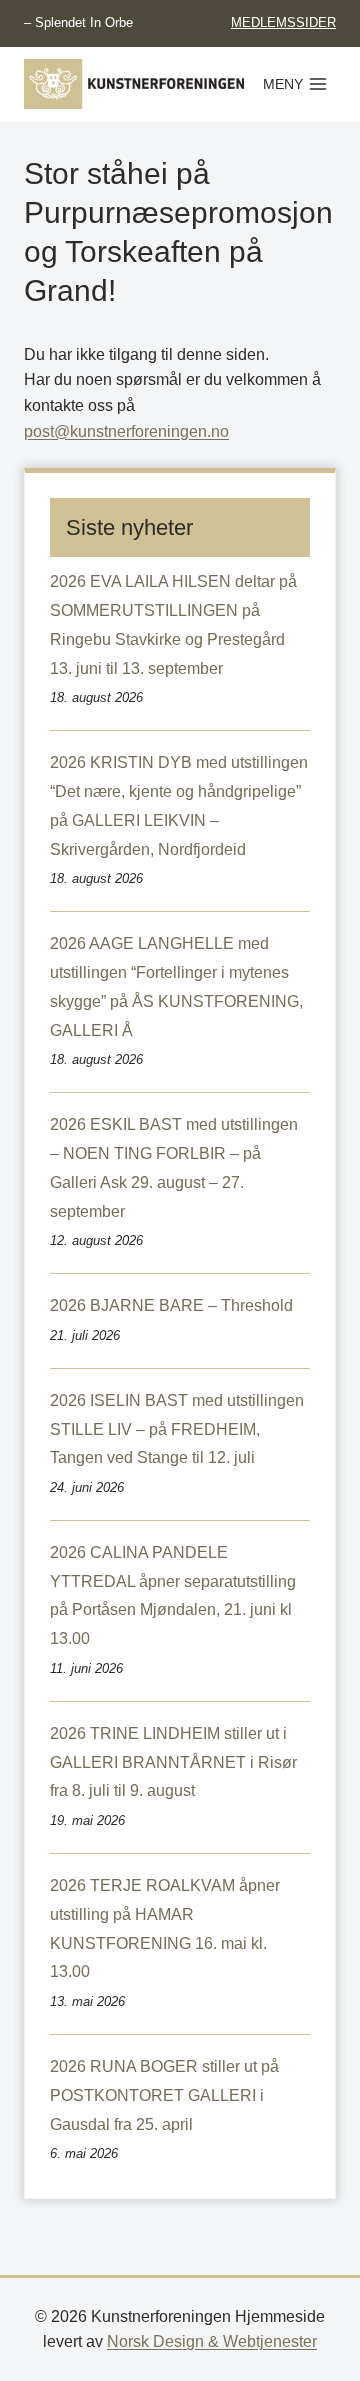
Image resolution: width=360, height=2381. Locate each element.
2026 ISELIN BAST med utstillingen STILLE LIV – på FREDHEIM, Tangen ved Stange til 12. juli (177, 1429)
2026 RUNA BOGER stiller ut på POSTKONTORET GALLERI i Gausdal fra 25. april (164, 2095)
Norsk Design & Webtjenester (212, 2341)
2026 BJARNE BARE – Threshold (171, 1305)
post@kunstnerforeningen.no (126, 431)
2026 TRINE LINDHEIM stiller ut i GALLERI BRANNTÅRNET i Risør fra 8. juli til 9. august (173, 1762)
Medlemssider (283, 22)
